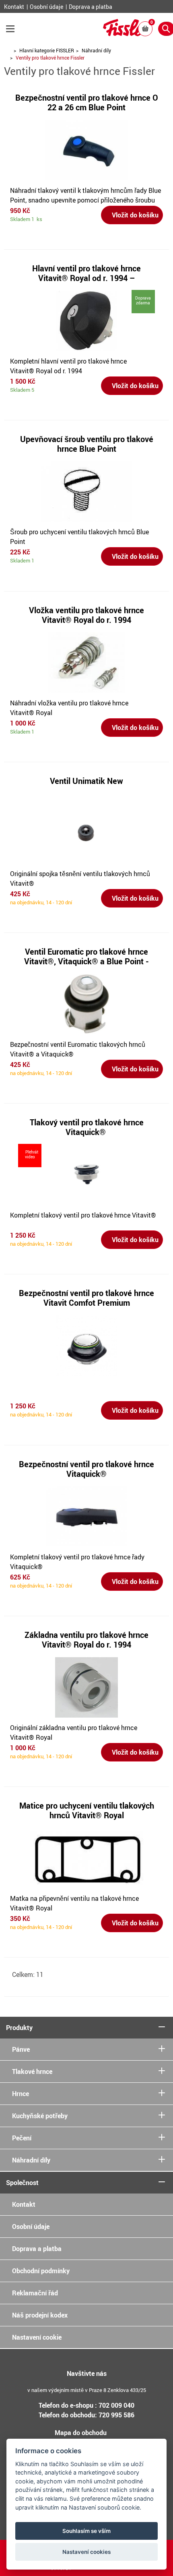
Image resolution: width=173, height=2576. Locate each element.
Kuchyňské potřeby (40, 2116)
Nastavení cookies (86, 2552)
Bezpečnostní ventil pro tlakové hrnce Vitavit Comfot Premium (86, 1298)
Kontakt (15, 7)
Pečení (22, 2138)
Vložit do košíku (134, 215)
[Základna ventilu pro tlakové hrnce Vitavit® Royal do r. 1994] (86, 1687)
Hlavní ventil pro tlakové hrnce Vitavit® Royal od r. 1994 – (86, 273)
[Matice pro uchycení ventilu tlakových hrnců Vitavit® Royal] (87, 1857)
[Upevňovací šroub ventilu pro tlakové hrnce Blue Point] (86, 491)
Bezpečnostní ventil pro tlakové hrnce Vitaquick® (86, 1469)
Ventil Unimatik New (86, 781)
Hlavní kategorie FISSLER (47, 50)
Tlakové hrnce (32, 2072)
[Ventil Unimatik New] (86, 833)
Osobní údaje (47, 7)
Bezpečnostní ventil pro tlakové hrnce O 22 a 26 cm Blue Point (87, 102)
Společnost (22, 2183)
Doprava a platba (91, 7)
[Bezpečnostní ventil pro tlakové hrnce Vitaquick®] (86, 1516)
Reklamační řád (35, 2293)
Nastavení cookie (37, 2337)
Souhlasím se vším (86, 2531)
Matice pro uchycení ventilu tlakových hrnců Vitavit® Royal (87, 1810)
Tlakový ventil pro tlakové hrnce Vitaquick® (87, 1127)
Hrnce (21, 2094)
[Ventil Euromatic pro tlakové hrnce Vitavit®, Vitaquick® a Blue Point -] (86, 1003)
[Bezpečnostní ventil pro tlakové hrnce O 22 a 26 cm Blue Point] (86, 149)
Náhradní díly (96, 50)
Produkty (19, 2028)
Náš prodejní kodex (40, 2315)
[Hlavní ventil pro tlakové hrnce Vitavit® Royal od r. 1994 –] (86, 320)
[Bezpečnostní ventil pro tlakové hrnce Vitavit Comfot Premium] (86, 1345)
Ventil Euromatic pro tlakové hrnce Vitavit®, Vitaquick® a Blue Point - (86, 956)
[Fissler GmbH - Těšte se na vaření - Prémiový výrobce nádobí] (125, 33)
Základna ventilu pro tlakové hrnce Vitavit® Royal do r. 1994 (86, 1640)
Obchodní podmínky (41, 2271)
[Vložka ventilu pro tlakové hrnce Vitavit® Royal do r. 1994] (86, 662)
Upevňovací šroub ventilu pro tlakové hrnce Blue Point (87, 444)
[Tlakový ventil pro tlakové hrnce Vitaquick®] (86, 1174)
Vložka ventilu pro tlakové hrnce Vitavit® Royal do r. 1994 (86, 615)
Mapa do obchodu (81, 2433)
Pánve (21, 2049)
